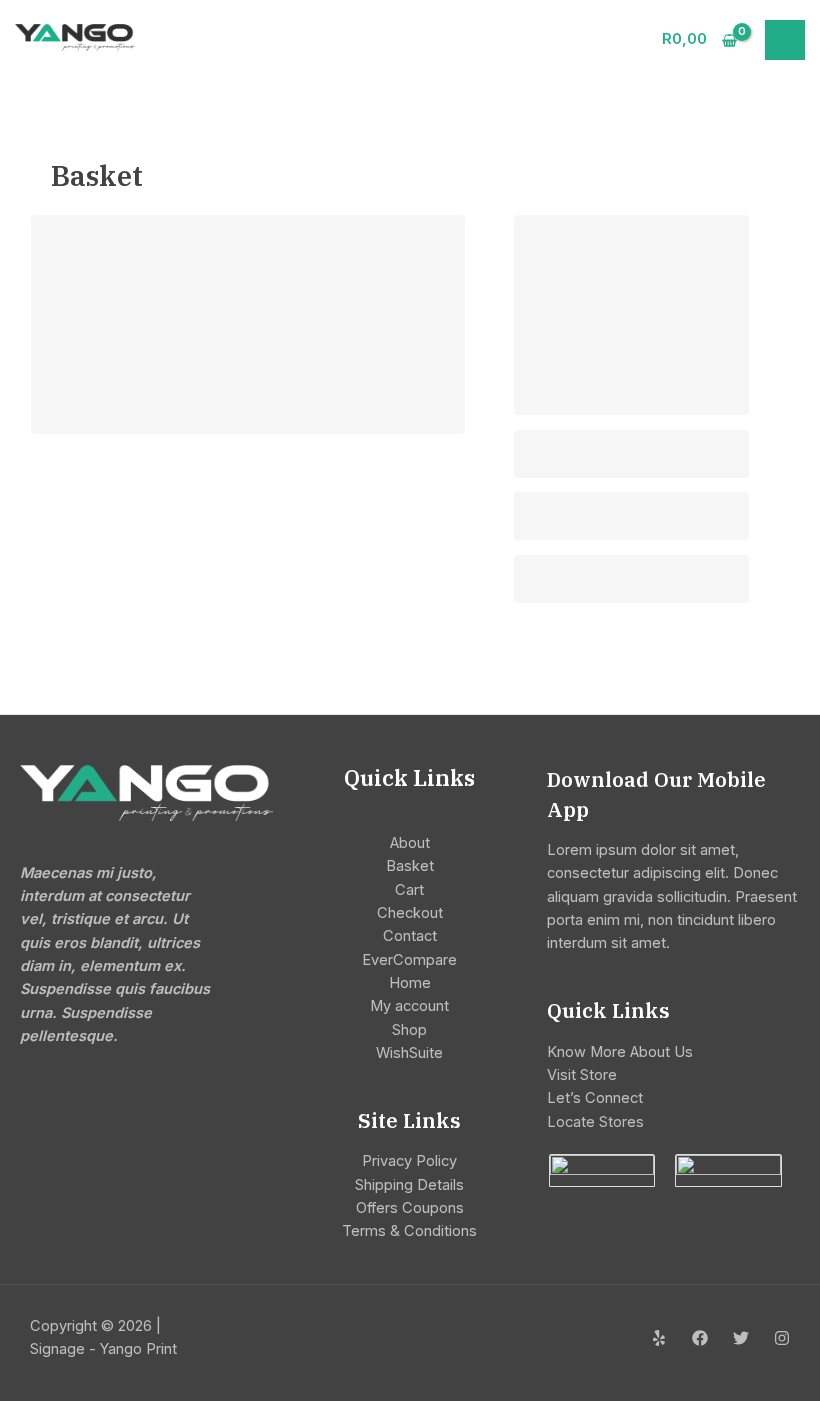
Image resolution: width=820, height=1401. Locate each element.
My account (409, 1006)
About (410, 843)
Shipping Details (409, 1185)
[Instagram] (782, 1338)
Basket (410, 866)
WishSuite (409, 1053)
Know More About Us (620, 1052)
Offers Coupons (410, 1208)
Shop (409, 1030)
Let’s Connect (595, 1098)
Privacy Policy (409, 1161)
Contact (410, 936)
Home (410, 983)
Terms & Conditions (409, 1231)
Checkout (410, 913)
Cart (409, 890)
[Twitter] (741, 1338)
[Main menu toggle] (785, 40)
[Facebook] (700, 1338)
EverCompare (409, 960)
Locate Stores (595, 1122)
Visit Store (582, 1075)
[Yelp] (659, 1338)
